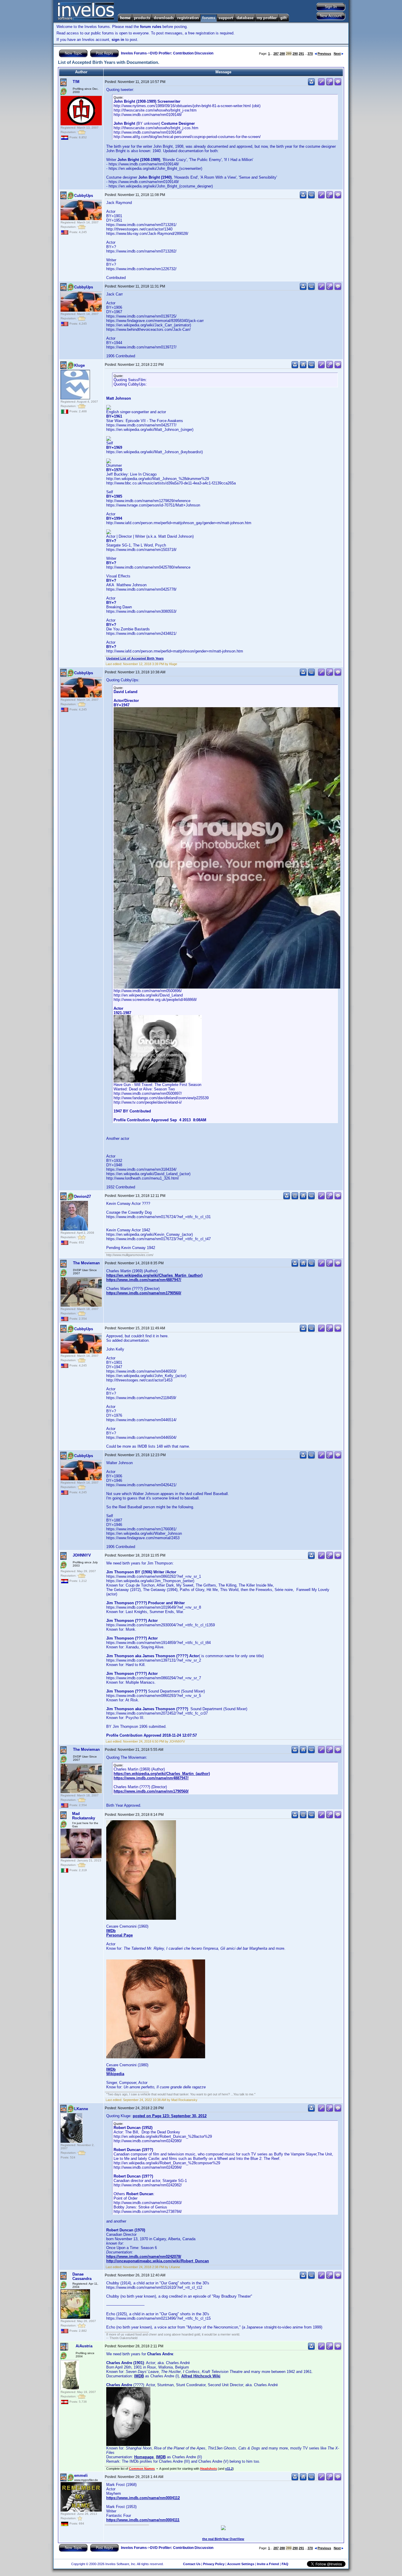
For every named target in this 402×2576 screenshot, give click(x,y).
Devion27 (83, 1196)
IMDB (139, 2376)
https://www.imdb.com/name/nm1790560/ (144, 1293)
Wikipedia (115, 2074)
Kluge (79, 365)
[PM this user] (311, 84)
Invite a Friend (268, 2564)
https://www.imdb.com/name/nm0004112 (143, 2498)
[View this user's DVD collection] (311, 197)
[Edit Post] (321, 84)
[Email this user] (295, 1198)
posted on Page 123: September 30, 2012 (170, 2116)
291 (301, 54)
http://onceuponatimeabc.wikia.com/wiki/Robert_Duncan (158, 2261)
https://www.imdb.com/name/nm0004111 (143, 2520)
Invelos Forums (134, 53)
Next (337, 54)
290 (295, 54)
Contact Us (192, 2564)
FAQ (285, 2564)
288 (282, 54)
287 (276, 54)
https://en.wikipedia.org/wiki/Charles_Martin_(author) (154, 1275)
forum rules (151, 27)
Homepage (144, 2457)
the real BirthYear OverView (223, 2539)
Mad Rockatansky (84, 1816)
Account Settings (241, 2564)
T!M (76, 82)
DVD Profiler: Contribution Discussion (182, 53)
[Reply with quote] (338, 84)
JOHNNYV (82, 1555)
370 (310, 54)
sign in (118, 40)
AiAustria (84, 2346)
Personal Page (119, 1935)
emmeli (81, 2475)
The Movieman (86, 1263)
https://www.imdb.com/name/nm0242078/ (144, 2257)
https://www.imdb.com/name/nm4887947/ (144, 1280)
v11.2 (229, 2469)
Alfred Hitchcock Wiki (201, 2376)
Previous (324, 54)
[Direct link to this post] (330, 84)
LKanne (81, 2109)
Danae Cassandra (82, 2276)
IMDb (111, 1931)
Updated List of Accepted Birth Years (135, 658)
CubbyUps (84, 196)
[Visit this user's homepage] (303, 367)
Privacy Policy (214, 2564)
